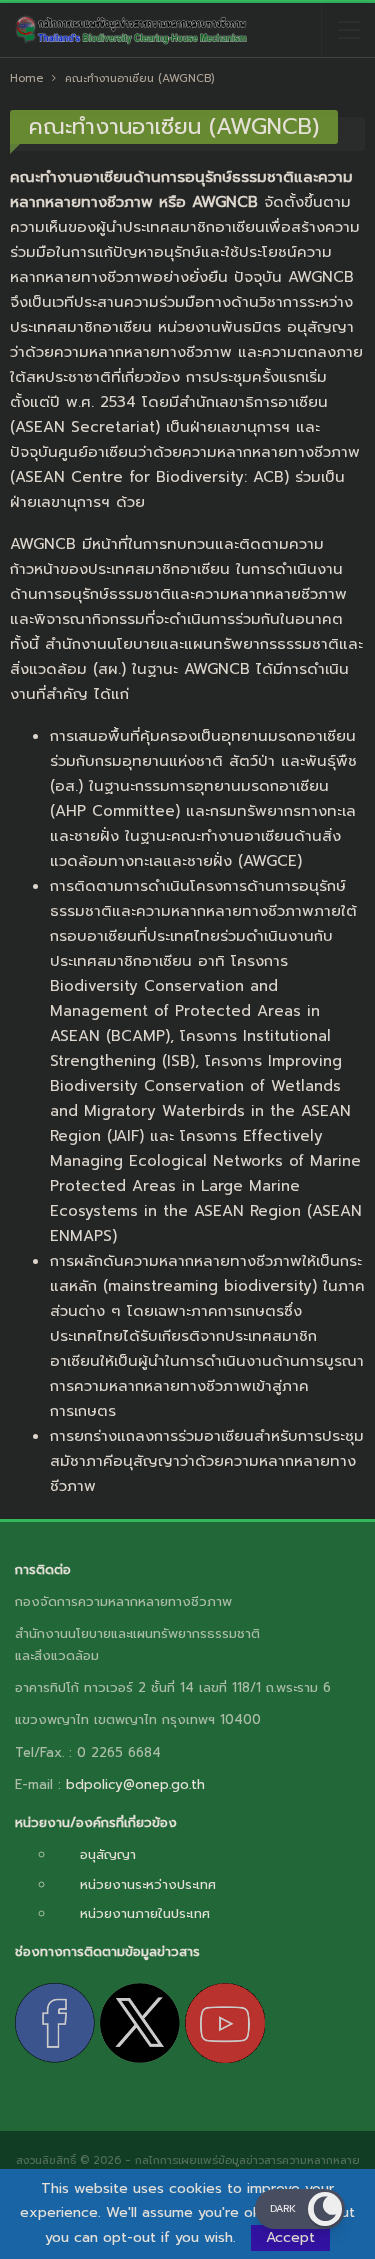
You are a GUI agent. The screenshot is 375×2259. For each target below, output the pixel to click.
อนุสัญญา (108, 1854)
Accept (290, 2237)
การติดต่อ (43, 1569)
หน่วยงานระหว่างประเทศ (148, 1884)
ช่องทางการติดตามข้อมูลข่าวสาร (107, 1951)
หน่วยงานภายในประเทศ (145, 1913)
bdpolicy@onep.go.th (135, 1784)
